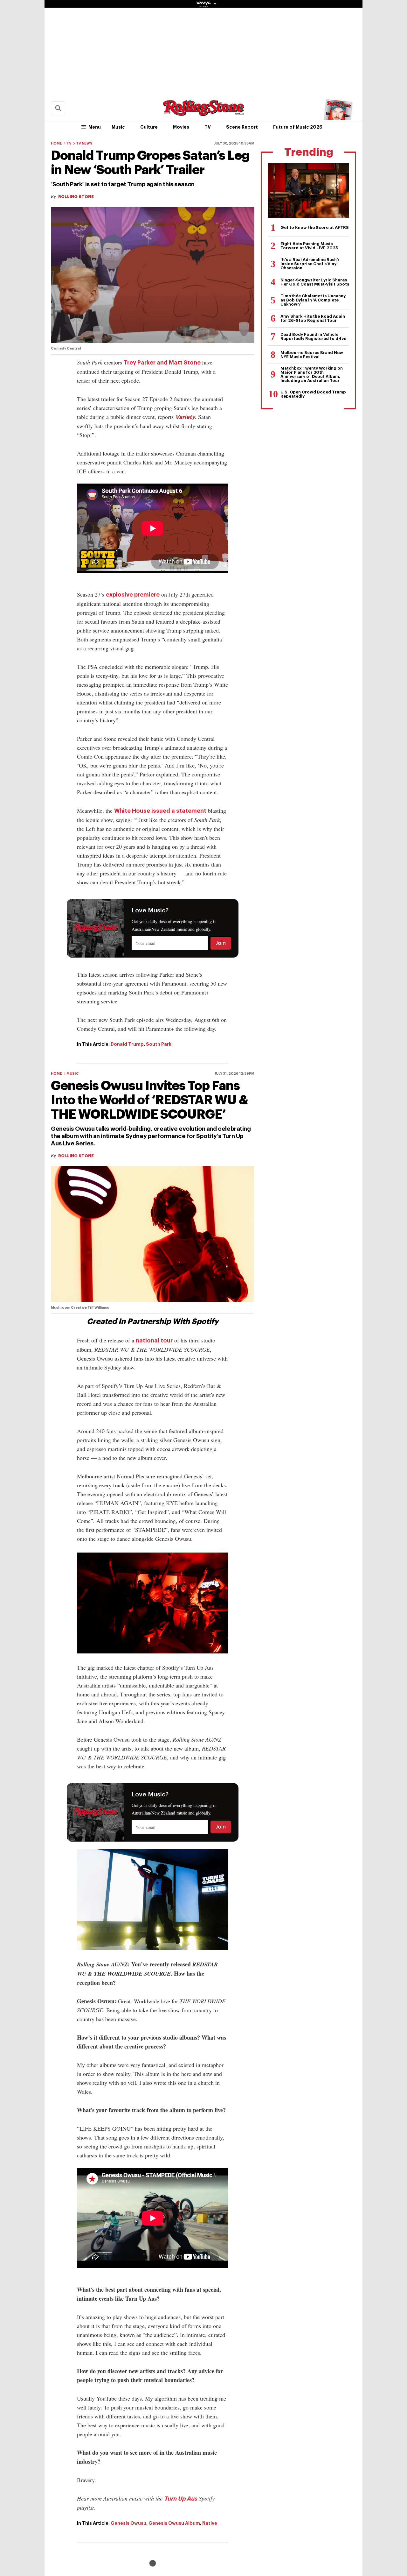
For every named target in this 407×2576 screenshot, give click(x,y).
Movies (181, 127)
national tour (154, 1341)
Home (56, 143)
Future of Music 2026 (298, 127)
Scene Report (242, 127)
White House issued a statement (160, 811)
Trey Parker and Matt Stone (162, 363)
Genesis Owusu (128, 2523)
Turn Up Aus (181, 2499)
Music (118, 127)
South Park (159, 1044)
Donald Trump (127, 1044)
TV (208, 127)
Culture (149, 127)
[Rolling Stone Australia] (203, 113)
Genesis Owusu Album (174, 2523)
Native (210, 2523)
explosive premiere (133, 595)
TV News (84, 143)
